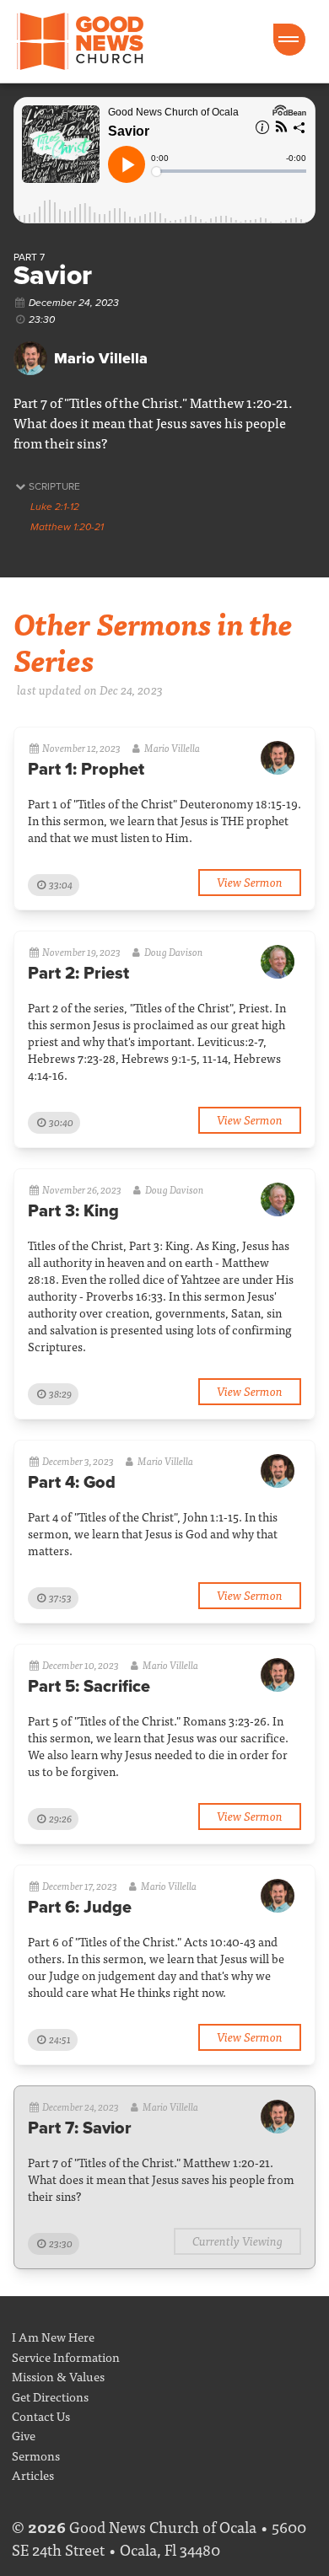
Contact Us (41, 2415)
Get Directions (50, 2396)
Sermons (36, 2455)
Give (24, 2435)
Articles (33, 2474)
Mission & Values (58, 2376)
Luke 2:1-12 (55, 507)
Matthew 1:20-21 (67, 527)
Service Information (66, 2356)
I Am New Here (53, 2336)
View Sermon (250, 881)
